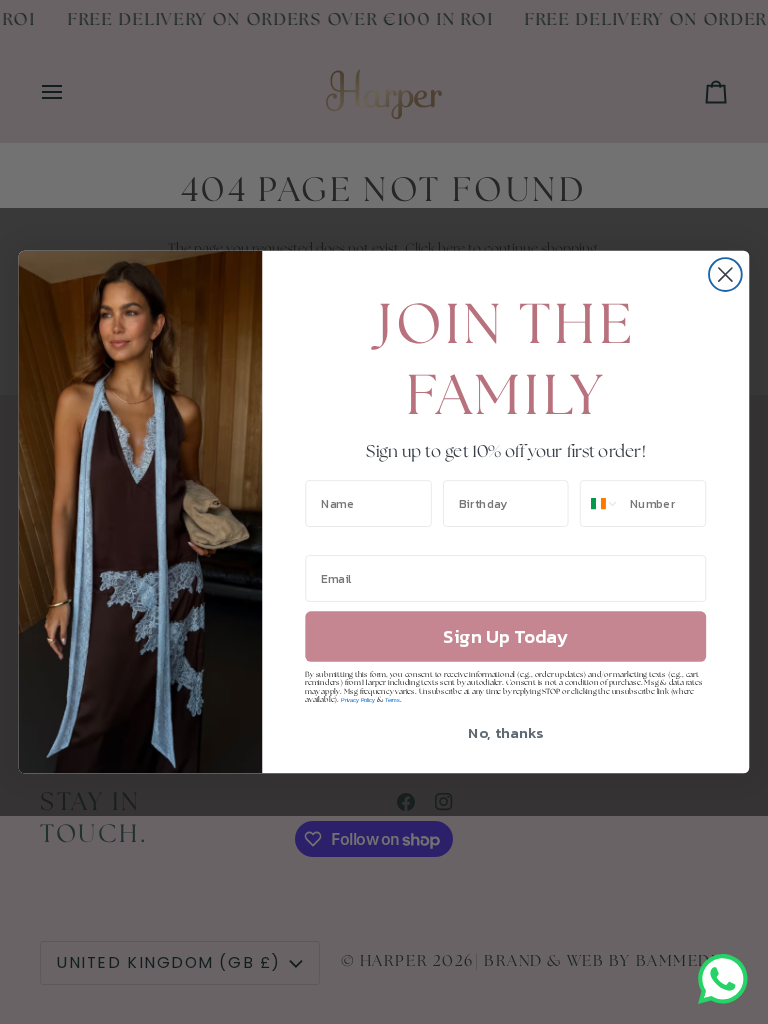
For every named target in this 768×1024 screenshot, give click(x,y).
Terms (392, 700)
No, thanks (505, 732)
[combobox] (600, 503)
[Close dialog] (725, 274)
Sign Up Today (505, 637)
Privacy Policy (358, 700)
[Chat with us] (723, 979)
